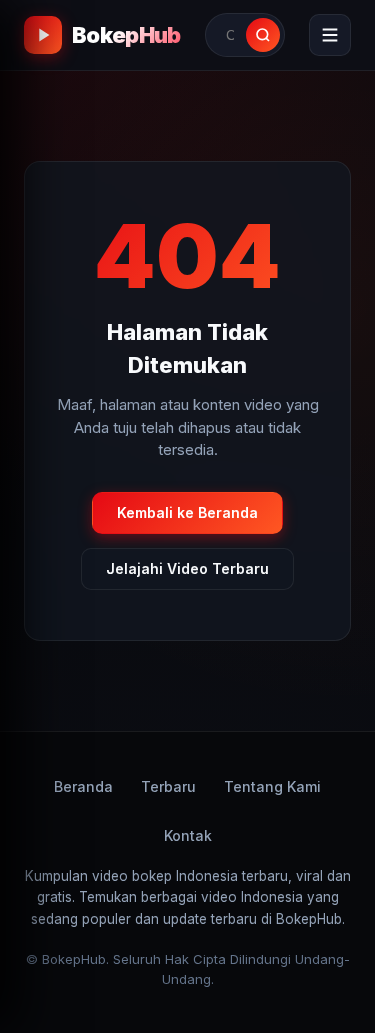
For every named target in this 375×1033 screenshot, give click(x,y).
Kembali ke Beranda (187, 512)
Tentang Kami (272, 786)
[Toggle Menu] (330, 35)
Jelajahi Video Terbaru (187, 568)
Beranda (83, 786)
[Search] (263, 35)
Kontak (188, 835)
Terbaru (168, 786)
